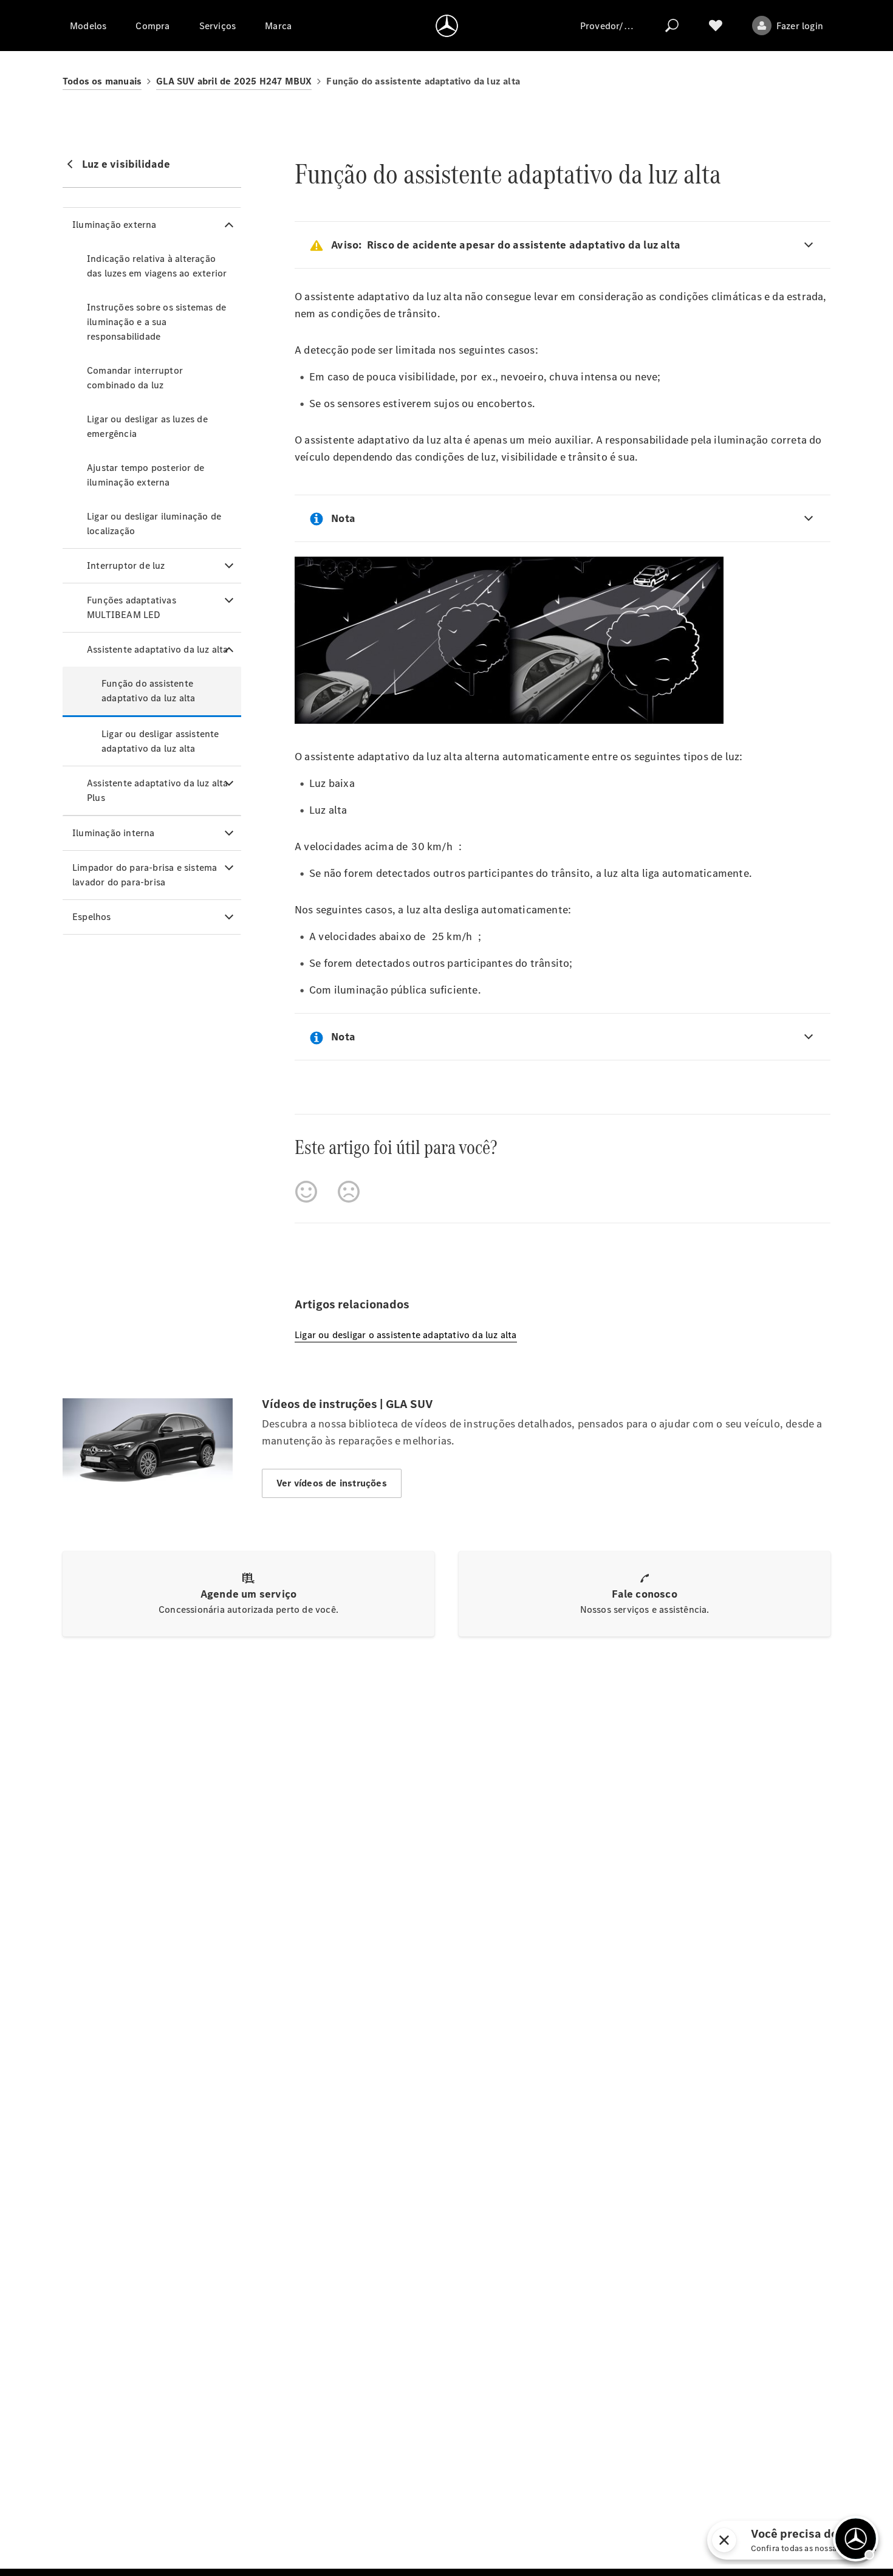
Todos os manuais (102, 81)
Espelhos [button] (92, 917)
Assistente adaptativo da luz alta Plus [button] (158, 790)
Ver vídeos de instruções (332, 1483)
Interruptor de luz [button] (126, 565)
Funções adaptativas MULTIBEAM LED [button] (132, 607)
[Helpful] (306, 1192)
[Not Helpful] (349, 1192)
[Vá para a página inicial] (447, 26)
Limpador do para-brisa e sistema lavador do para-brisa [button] (145, 875)
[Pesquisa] (672, 26)
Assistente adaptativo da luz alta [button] (158, 649)
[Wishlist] (716, 26)
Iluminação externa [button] (115, 225)
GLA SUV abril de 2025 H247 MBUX (234, 81)
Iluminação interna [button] (114, 833)
